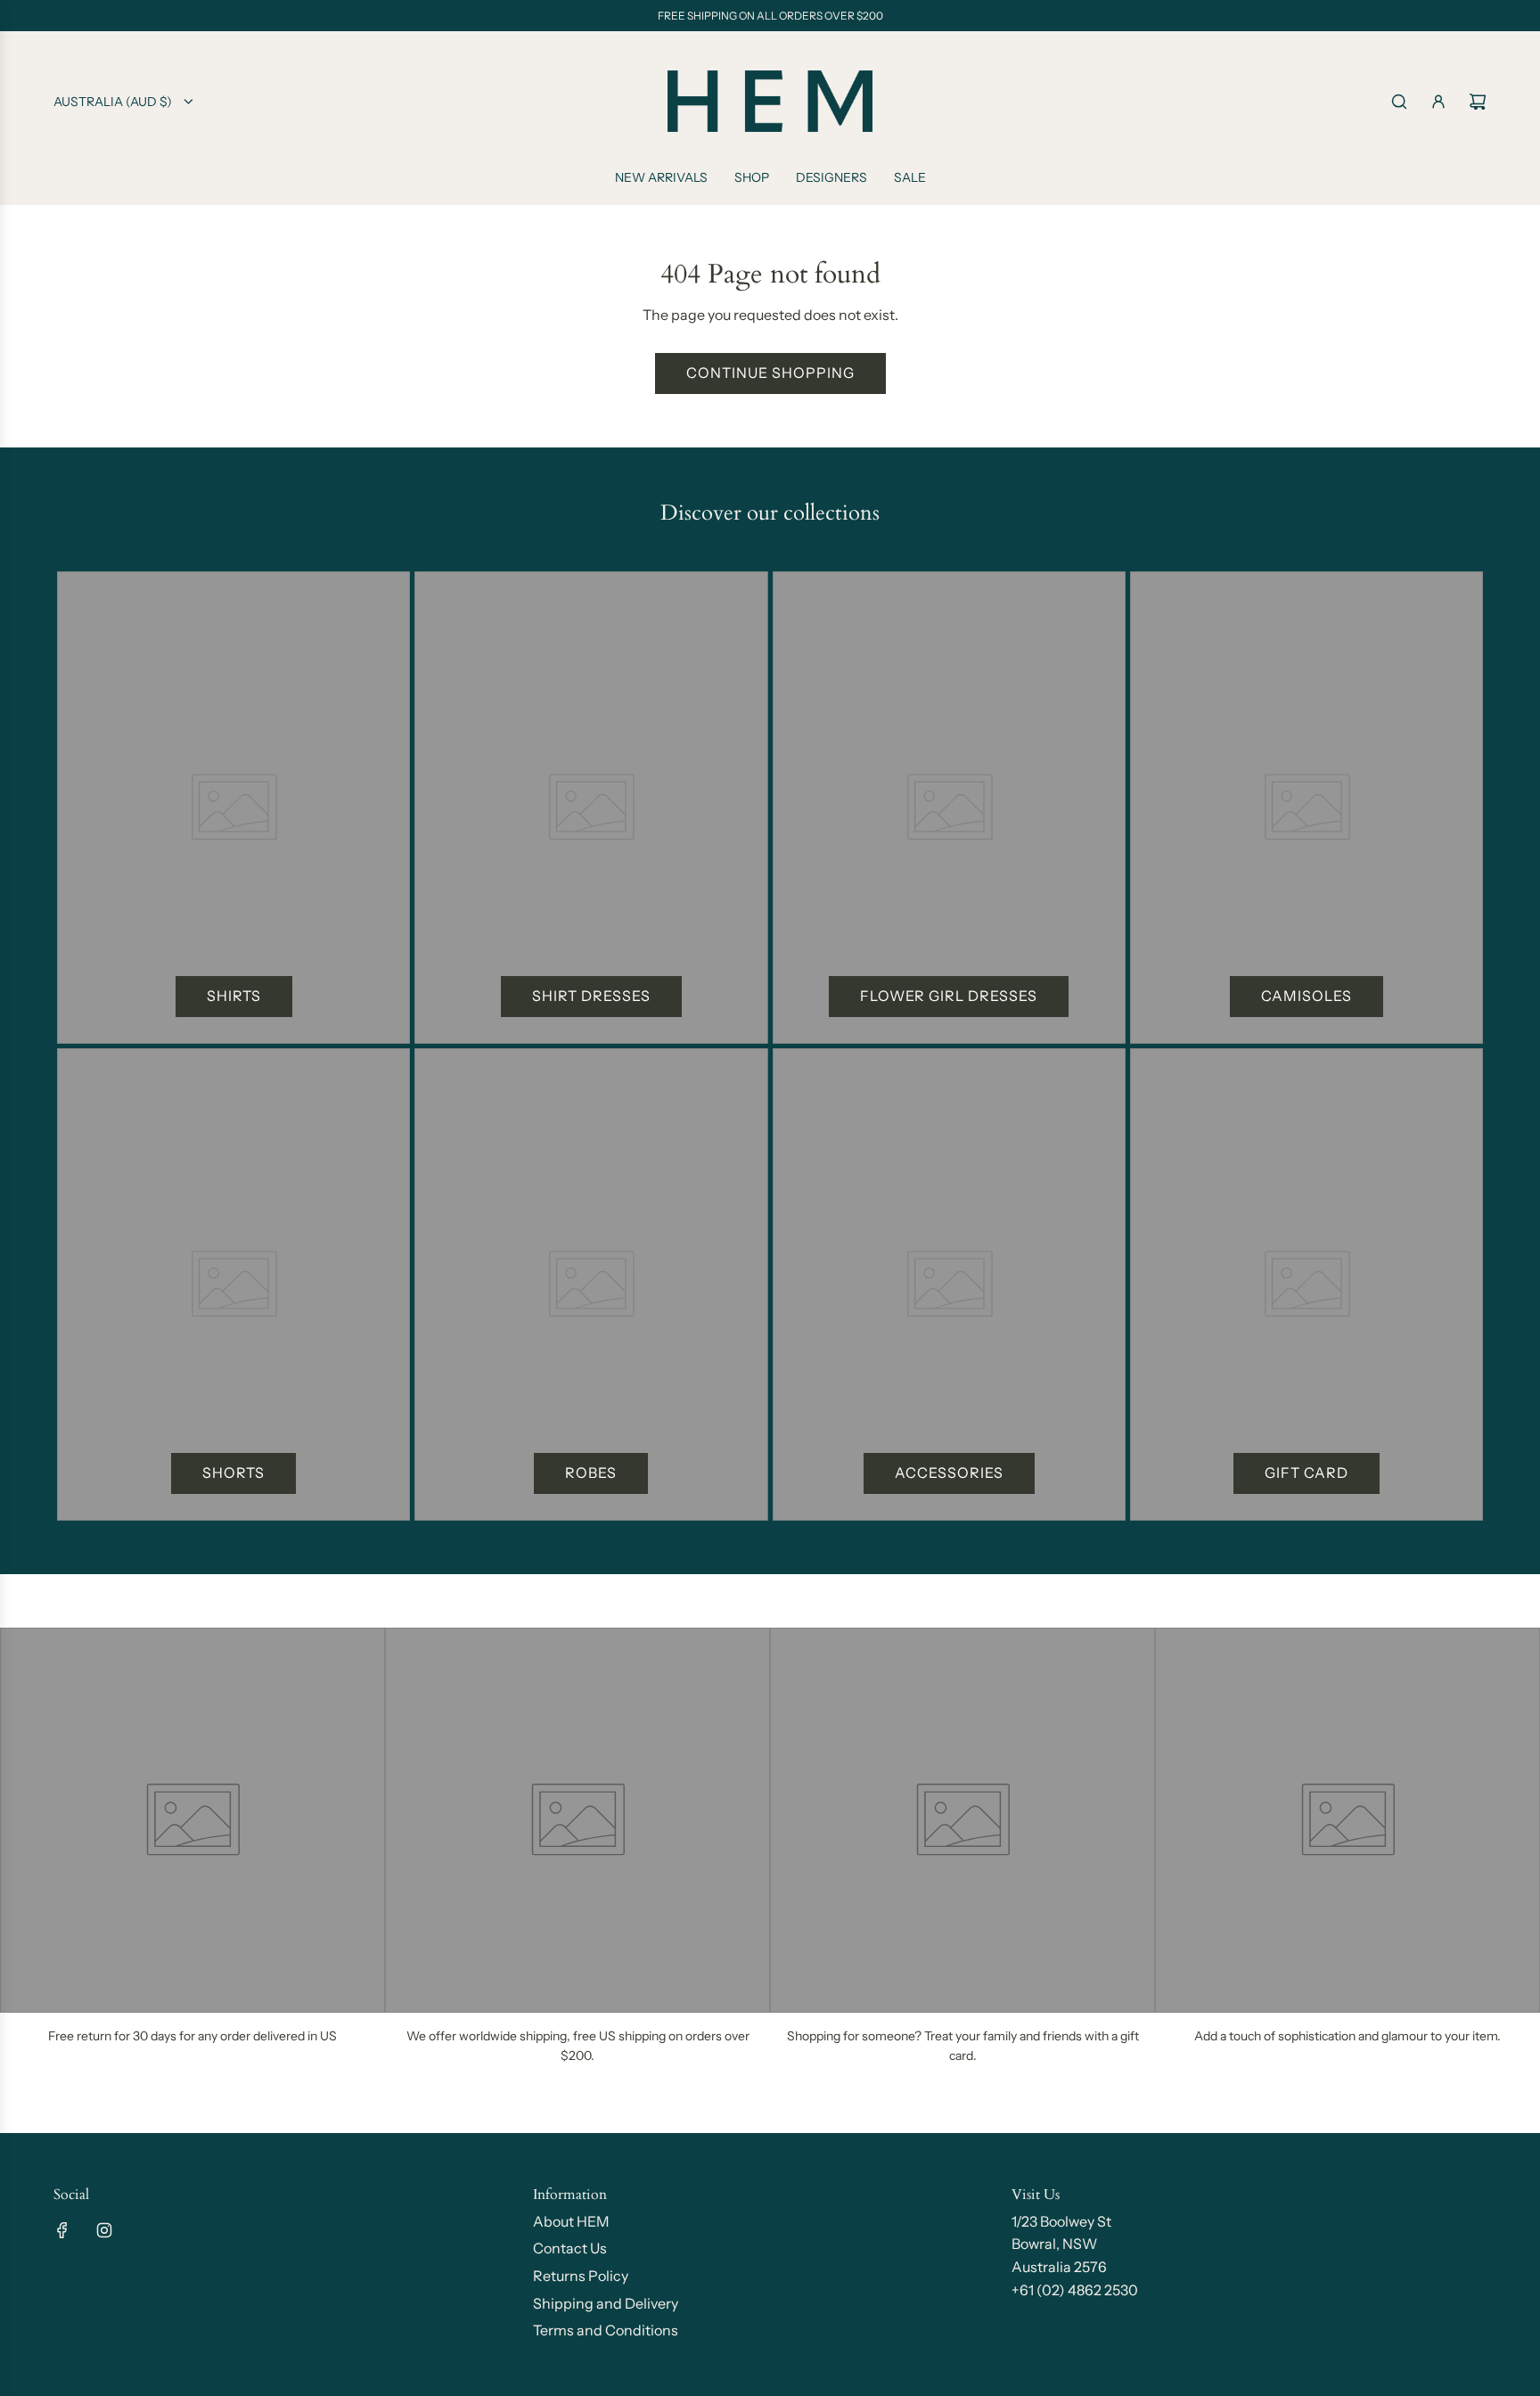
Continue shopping (770, 373)
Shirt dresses (591, 996)
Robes (591, 1473)
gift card (1307, 1473)
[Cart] (1478, 102)
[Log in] (1438, 102)
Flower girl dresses (949, 996)
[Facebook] (62, 2230)
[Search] (1399, 102)
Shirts (234, 996)
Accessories (949, 1473)
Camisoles (1307, 996)
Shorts (233, 1473)
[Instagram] (104, 2230)
